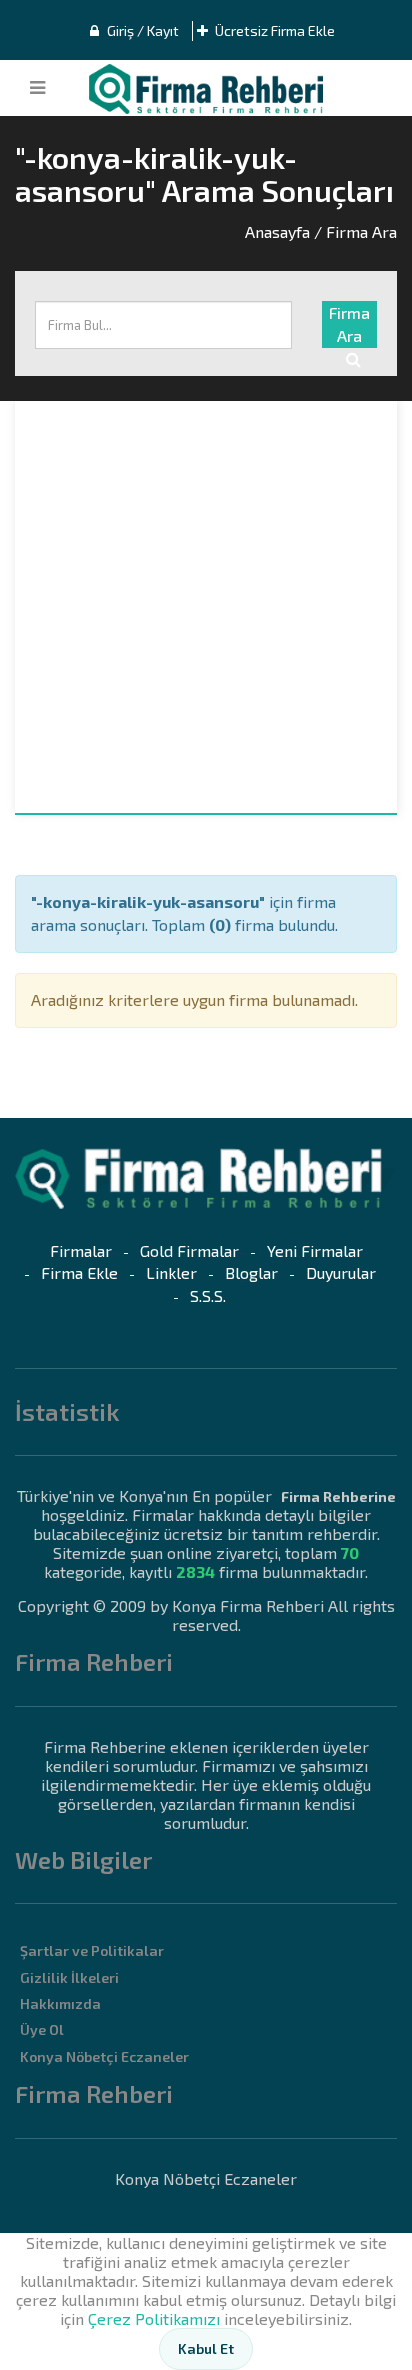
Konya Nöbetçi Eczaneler (104, 2056)
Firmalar (81, 1250)
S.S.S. (208, 1295)
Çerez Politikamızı (154, 2318)
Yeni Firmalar (315, 1250)
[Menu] (37, 88)
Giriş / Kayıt (141, 30)
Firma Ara (349, 324)
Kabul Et (206, 2348)
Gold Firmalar (189, 1250)
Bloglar (251, 1272)
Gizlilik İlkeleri (69, 1977)
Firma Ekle (79, 1272)
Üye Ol (42, 2029)
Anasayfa (277, 231)
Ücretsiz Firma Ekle (273, 30)
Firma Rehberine (338, 1496)
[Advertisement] (206, 607)
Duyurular (341, 1272)
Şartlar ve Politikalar (92, 1950)
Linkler (171, 1272)
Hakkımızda (60, 2003)
